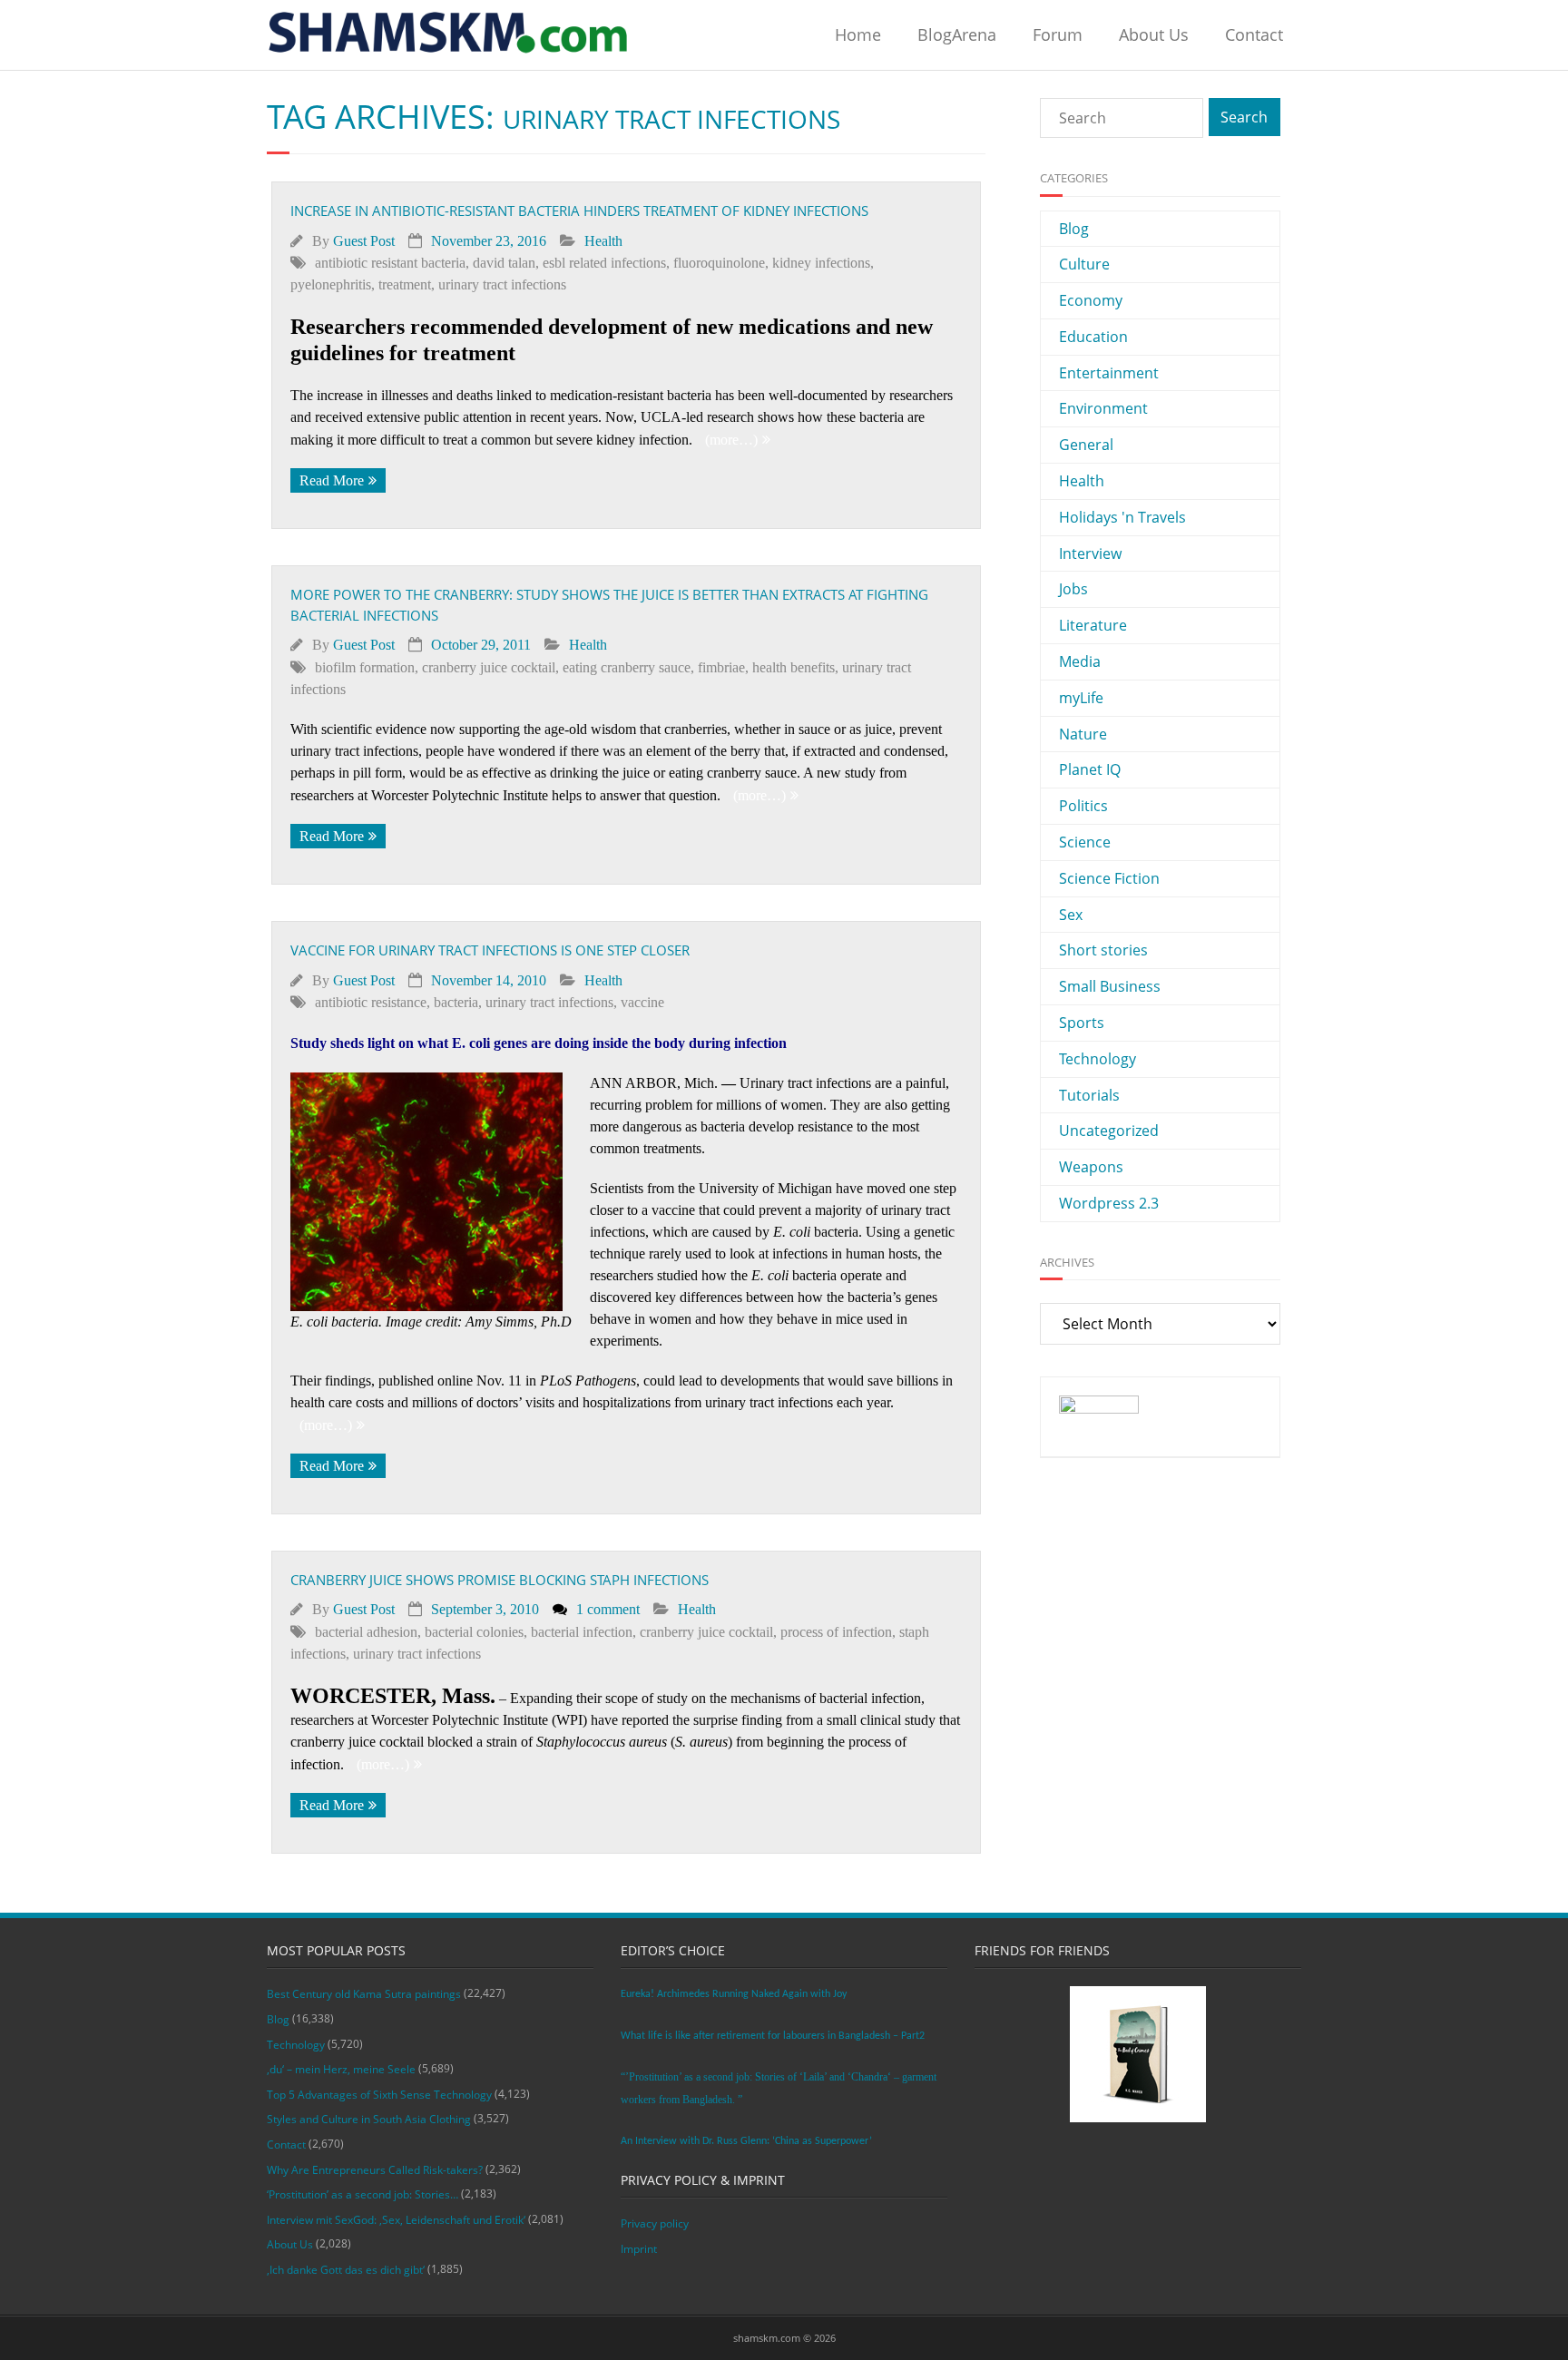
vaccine (642, 1002)
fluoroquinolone (719, 263)
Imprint (639, 2249)
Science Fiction (1109, 878)
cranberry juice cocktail (489, 667)
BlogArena (957, 34)
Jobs (1073, 589)
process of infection (836, 1632)
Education (1093, 337)
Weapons (1091, 1167)
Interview (1090, 553)
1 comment (608, 1609)
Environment (1103, 408)
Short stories (1103, 950)
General (1086, 445)
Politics (1083, 806)
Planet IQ (1090, 769)
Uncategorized (1109, 1131)
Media (1080, 661)
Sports (1082, 1023)
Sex (1071, 915)
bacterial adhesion (366, 1632)
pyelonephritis (331, 284)
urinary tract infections (502, 284)
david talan (504, 263)
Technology (1098, 1059)
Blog (1074, 229)
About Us (1154, 34)
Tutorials (1089, 1095)
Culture (1084, 264)
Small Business (1110, 986)
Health (603, 241)
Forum (1058, 34)
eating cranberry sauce (627, 667)
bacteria (456, 1002)
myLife (1081, 698)
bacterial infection (582, 1632)
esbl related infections (604, 263)
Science (1085, 842)
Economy (1091, 300)
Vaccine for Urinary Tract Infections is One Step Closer (490, 950)
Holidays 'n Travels (1122, 517)
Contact (1254, 34)
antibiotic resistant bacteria (390, 263)
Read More (332, 480)
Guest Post (364, 241)
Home (858, 34)
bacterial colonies (474, 1632)
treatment (405, 284)
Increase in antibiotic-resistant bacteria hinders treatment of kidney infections (579, 211)
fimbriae (721, 667)
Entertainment (1109, 373)
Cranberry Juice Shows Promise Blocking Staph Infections (500, 1580)
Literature (1093, 625)
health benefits (794, 667)
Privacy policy (655, 2223)
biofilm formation (365, 667)
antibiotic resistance (371, 1002)
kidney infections (821, 263)
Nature (1083, 734)
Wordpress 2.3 (1109, 1203)
